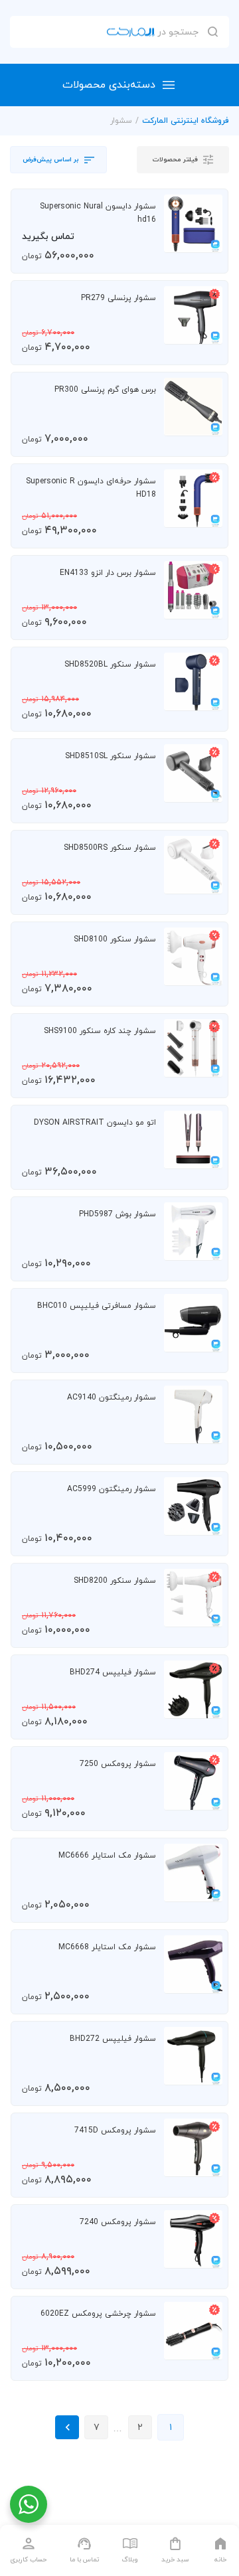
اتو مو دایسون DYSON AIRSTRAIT (95, 1123)
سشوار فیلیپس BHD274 (113, 1672)
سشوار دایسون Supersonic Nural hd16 (98, 213)
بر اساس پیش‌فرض (51, 160)
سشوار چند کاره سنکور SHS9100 (100, 1031)
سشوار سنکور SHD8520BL (110, 665)
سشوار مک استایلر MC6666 (107, 1856)
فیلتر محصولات (175, 160)
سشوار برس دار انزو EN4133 (108, 573)
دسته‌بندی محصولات (109, 85)
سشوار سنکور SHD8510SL (111, 756)
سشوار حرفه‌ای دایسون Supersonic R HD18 (91, 488)
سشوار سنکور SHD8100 (115, 939)
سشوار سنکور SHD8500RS (110, 848)
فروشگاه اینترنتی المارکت (186, 121)
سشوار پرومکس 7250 (118, 1764)
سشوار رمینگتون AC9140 (112, 1398)
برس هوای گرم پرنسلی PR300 (105, 390)
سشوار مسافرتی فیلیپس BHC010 (97, 1306)
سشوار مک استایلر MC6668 (107, 1947)
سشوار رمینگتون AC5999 (112, 1489)
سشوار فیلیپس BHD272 (113, 2039)
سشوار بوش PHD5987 (118, 1214)
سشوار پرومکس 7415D (115, 2131)
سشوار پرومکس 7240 (118, 2222)
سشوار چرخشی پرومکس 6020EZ (98, 2314)
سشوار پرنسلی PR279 (119, 298)
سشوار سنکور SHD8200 (115, 1581)
